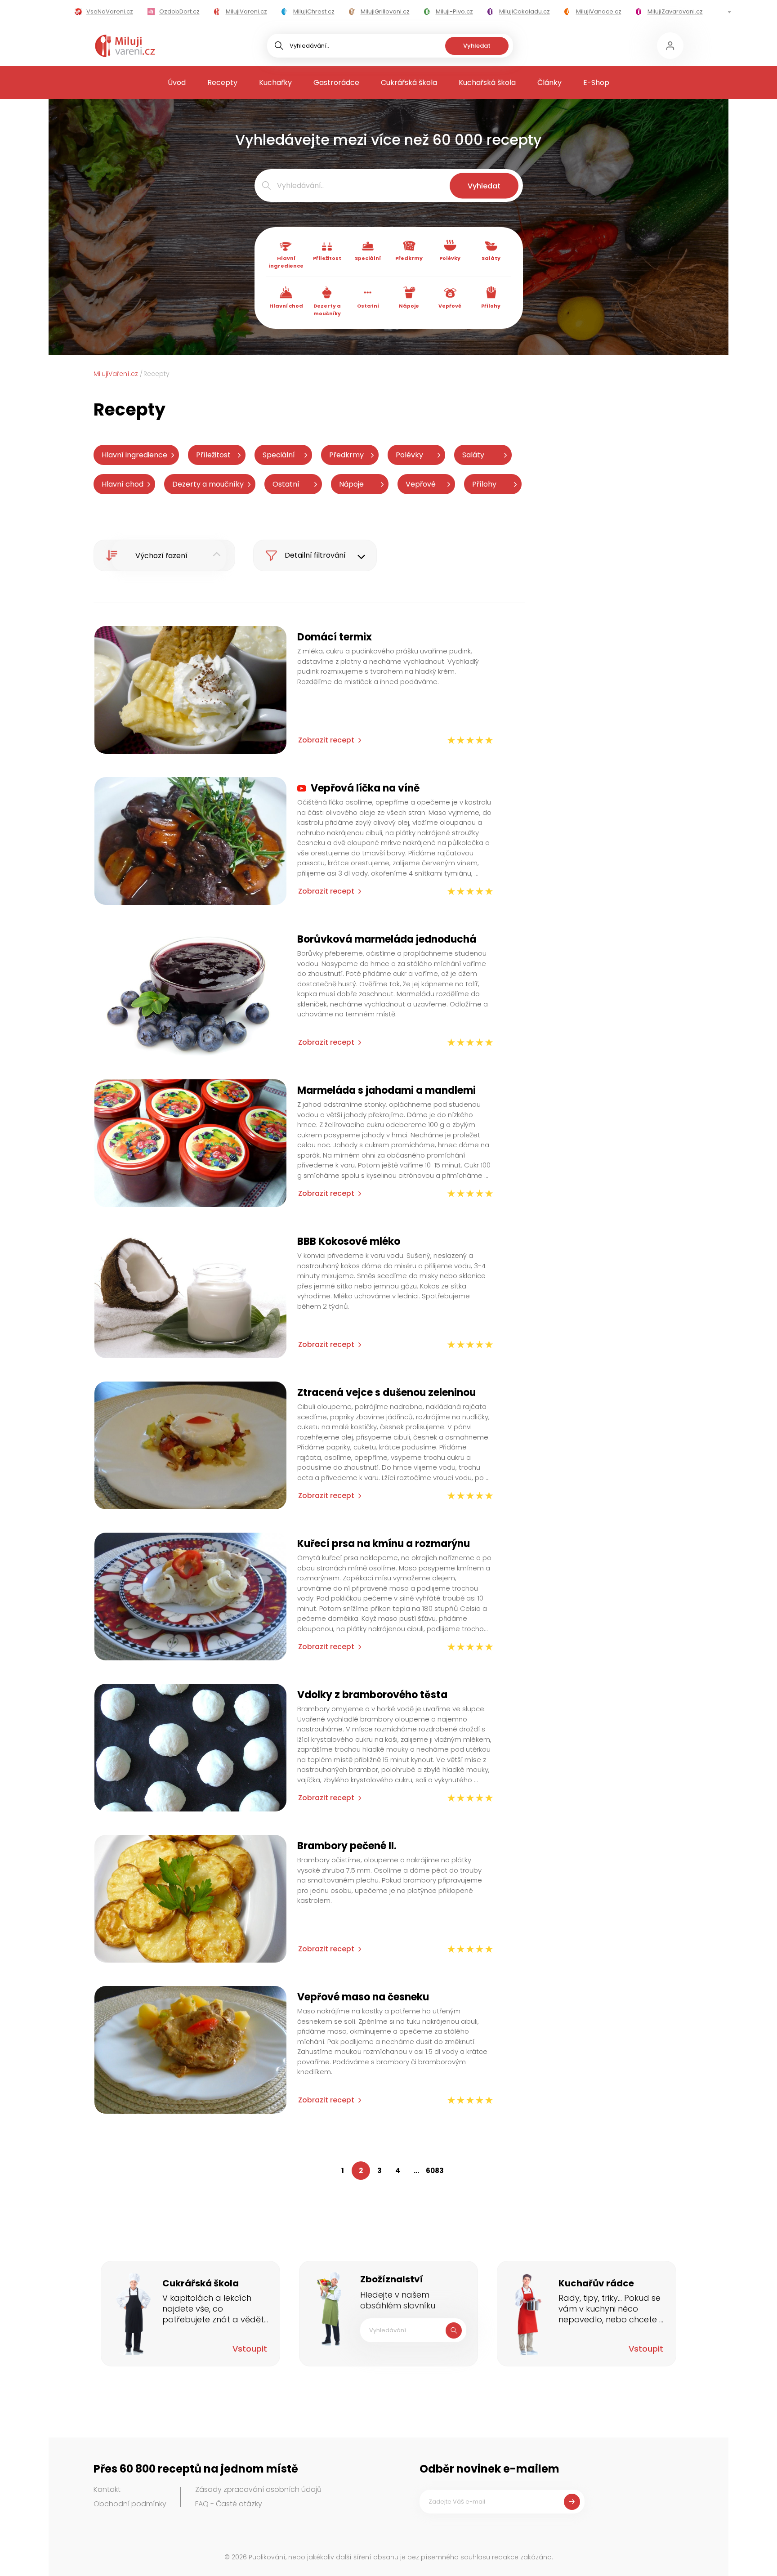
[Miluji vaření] (125, 46)
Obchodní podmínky (130, 2504)
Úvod (177, 83)
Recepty (222, 83)
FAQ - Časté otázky (229, 2504)
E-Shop (596, 83)
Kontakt (107, 2489)
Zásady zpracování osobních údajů (258, 2489)
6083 (435, 2171)
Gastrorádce (336, 83)
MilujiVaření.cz (116, 374)
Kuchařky (275, 83)
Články (549, 83)
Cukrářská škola (409, 83)
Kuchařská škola (487, 83)
